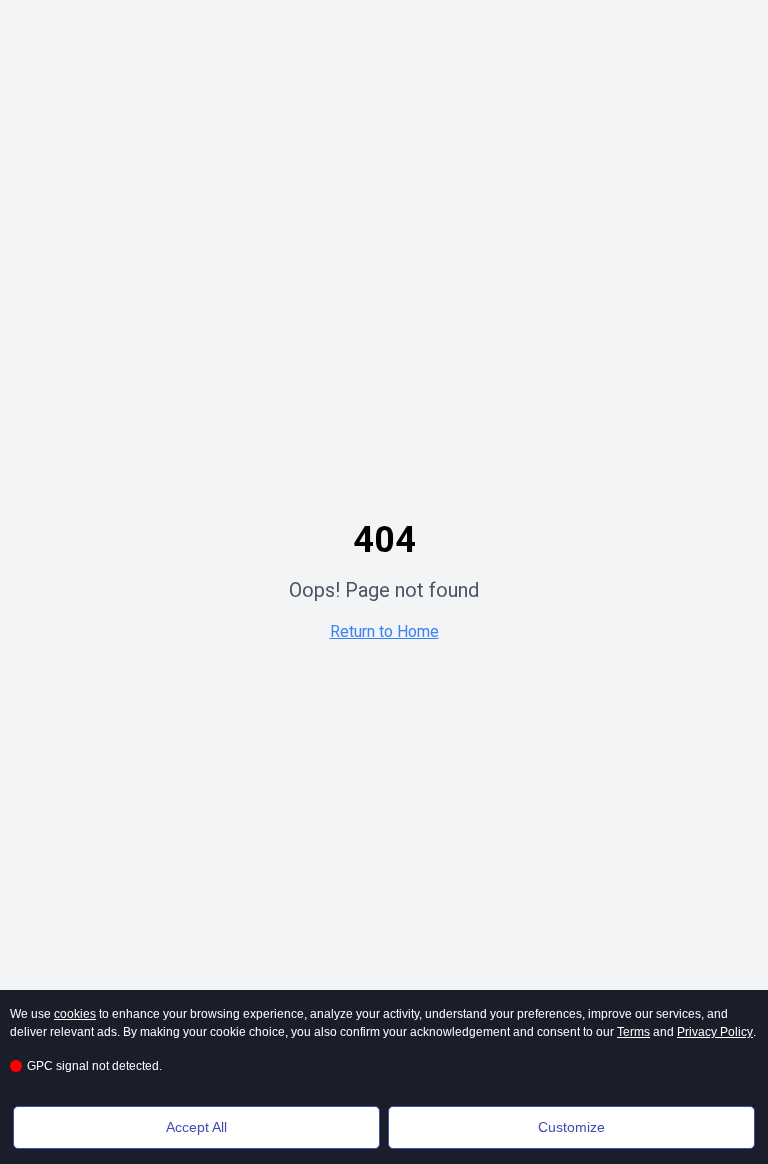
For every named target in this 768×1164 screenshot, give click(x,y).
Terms (633, 1032)
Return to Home (384, 631)
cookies (75, 1014)
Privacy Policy (715, 1032)
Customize (571, 1127)
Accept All (196, 1127)
